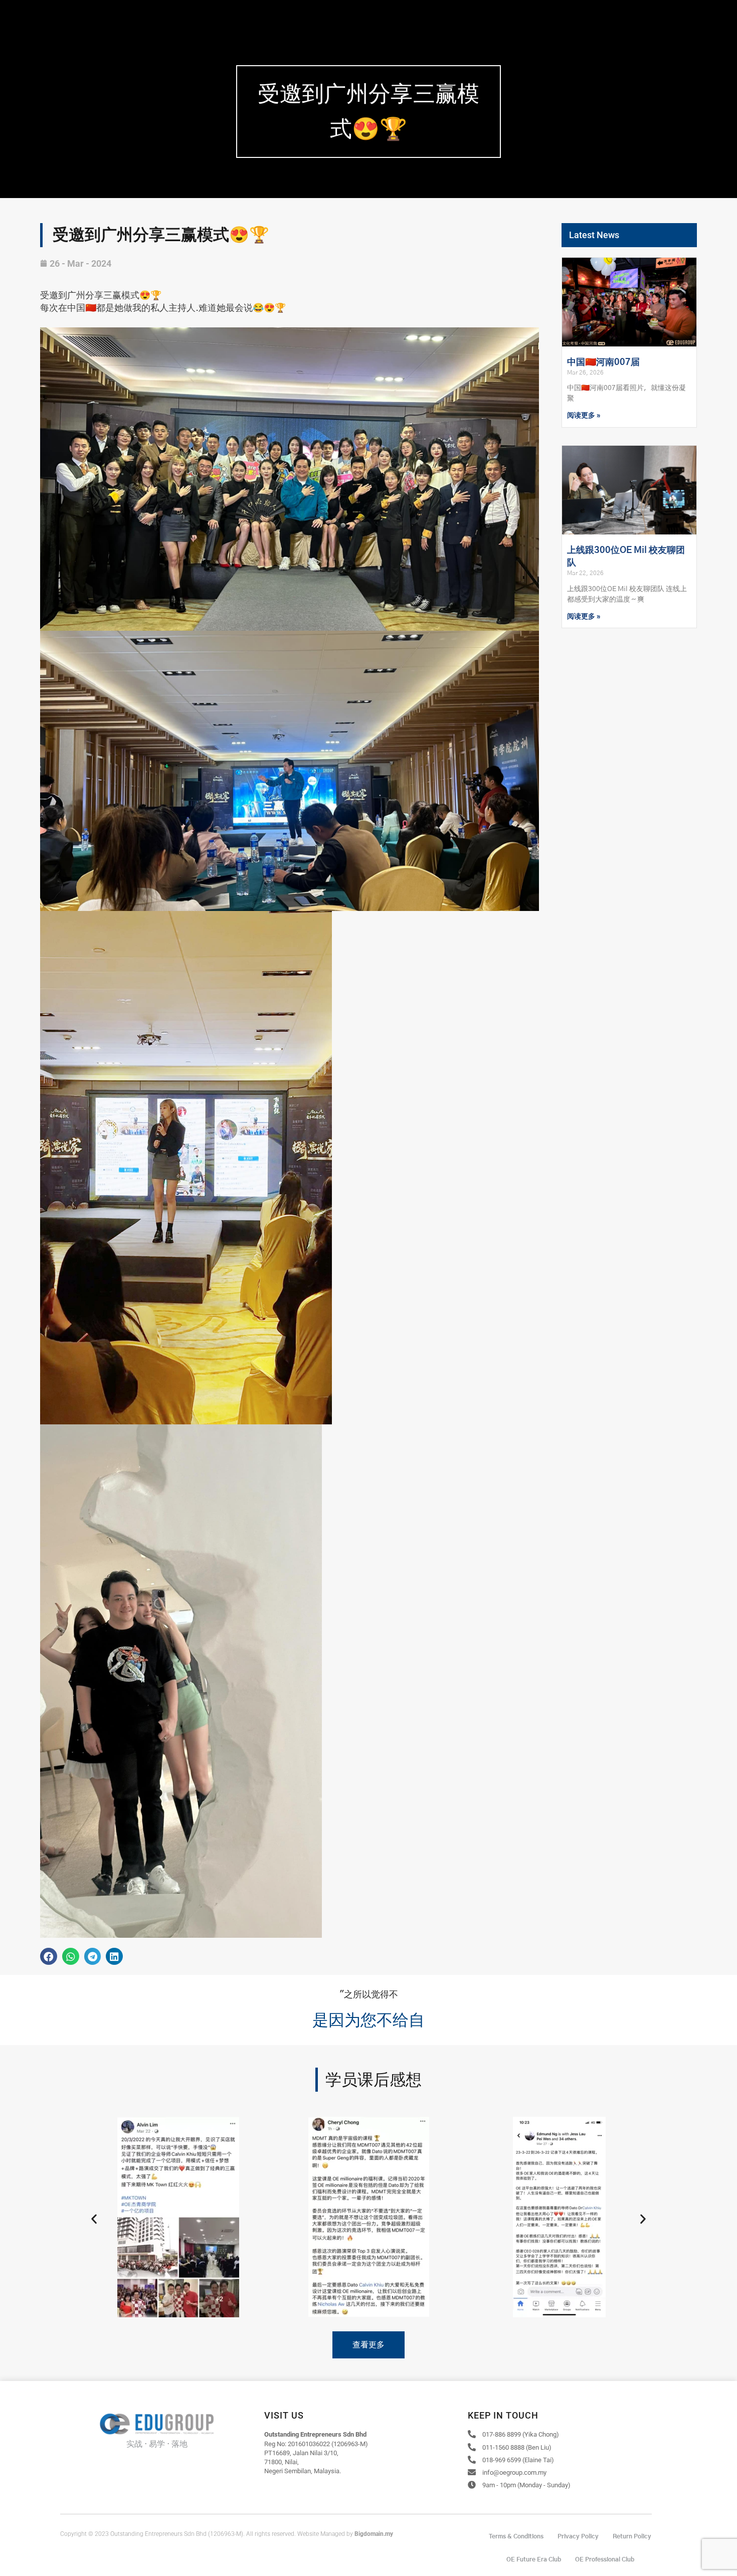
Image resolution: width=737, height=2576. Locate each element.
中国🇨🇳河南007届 (603, 362)
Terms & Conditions (516, 2536)
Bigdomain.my (374, 2534)
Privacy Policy (578, 2536)
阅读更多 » (584, 416)
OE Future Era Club (534, 2559)
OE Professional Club (605, 2559)
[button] (49, 1956)
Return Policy (632, 2536)
